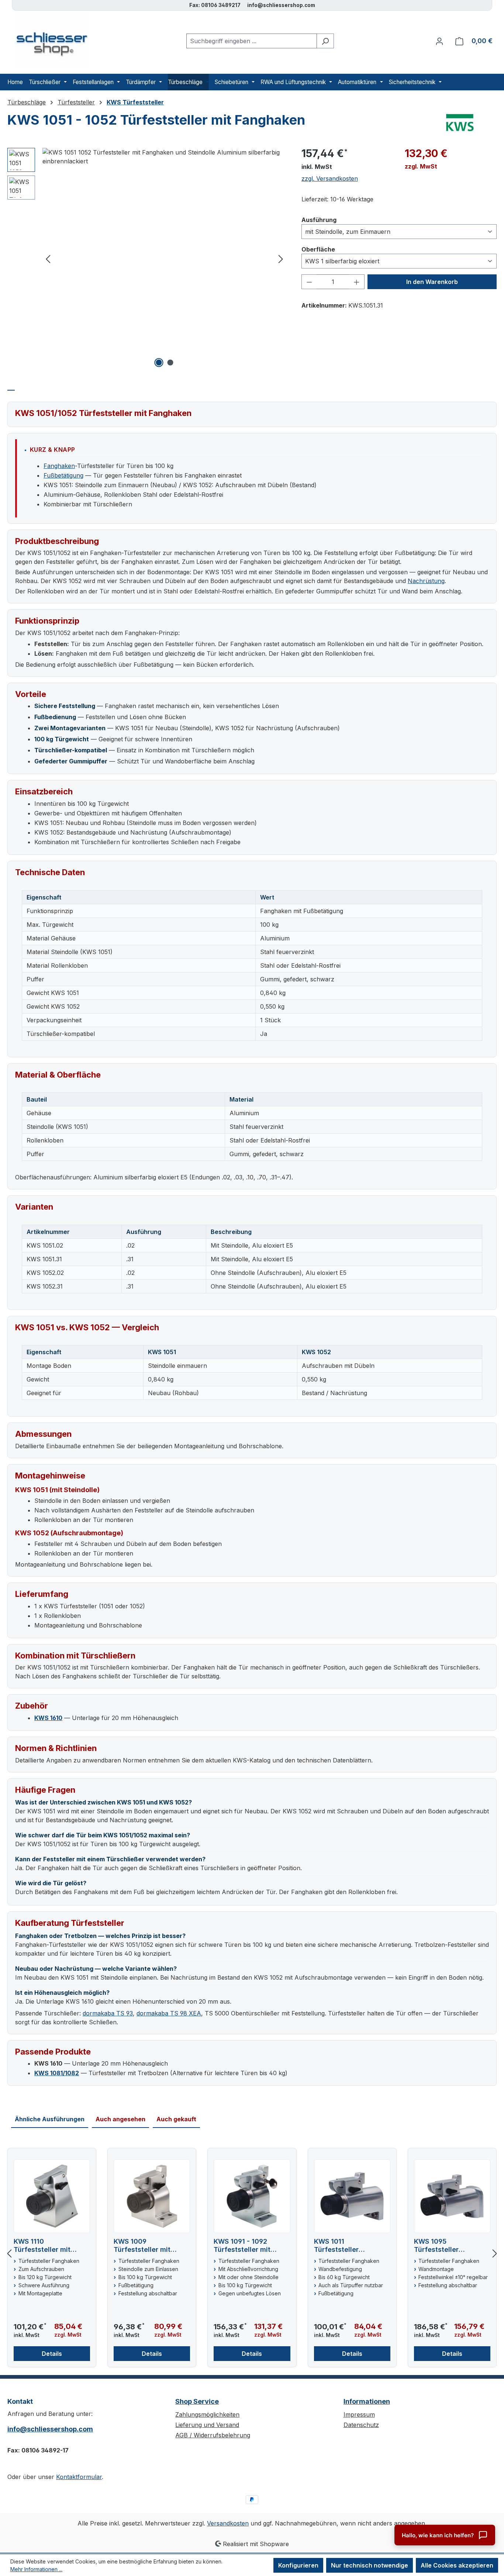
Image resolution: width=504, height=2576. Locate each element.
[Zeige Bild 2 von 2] (170, 363)
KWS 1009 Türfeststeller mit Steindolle (142, 2246)
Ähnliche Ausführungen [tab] (50, 2119)
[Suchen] (325, 41)
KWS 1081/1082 (57, 2073)
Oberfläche (318, 249)
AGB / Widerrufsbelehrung (213, 2435)
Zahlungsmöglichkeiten (207, 2414)
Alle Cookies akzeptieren (457, 2565)
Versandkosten (228, 2523)
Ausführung (319, 220)
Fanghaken (59, 466)
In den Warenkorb (432, 282)
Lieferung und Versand (207, 2425)
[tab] (11, 386)
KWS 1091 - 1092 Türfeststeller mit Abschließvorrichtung (249, 2246)
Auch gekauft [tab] (176, 2119)
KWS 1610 (48, 1718)
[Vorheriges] (48, 259)
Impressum (359, 2414)
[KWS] (460, 123)
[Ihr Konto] (439, 41)
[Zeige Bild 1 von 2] (159, 363)
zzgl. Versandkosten (330, 178)
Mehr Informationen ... (36, 2569)
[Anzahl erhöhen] (357, 282)
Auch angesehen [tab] (120, 2119)
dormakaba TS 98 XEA (169, 2013)
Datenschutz (361, 2425)
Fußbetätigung (63, 475)
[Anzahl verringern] (309, 282)
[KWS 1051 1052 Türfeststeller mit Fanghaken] (164, 157)
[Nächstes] (281, 259)
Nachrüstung (426, 581)
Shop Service (197, 2401)
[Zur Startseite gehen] (48, 41)
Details (52, 2354)
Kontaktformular (79, 2477)
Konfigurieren (298, 2565)
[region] (147, 259)
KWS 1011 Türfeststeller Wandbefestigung (344, 2246)
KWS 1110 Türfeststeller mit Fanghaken (42, 2246)
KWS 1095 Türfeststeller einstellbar (436, 2246)
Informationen (367, 2401)
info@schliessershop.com (50, 2429)
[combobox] (252, 41)
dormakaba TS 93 (108, 2013)
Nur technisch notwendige (370, 2565)
